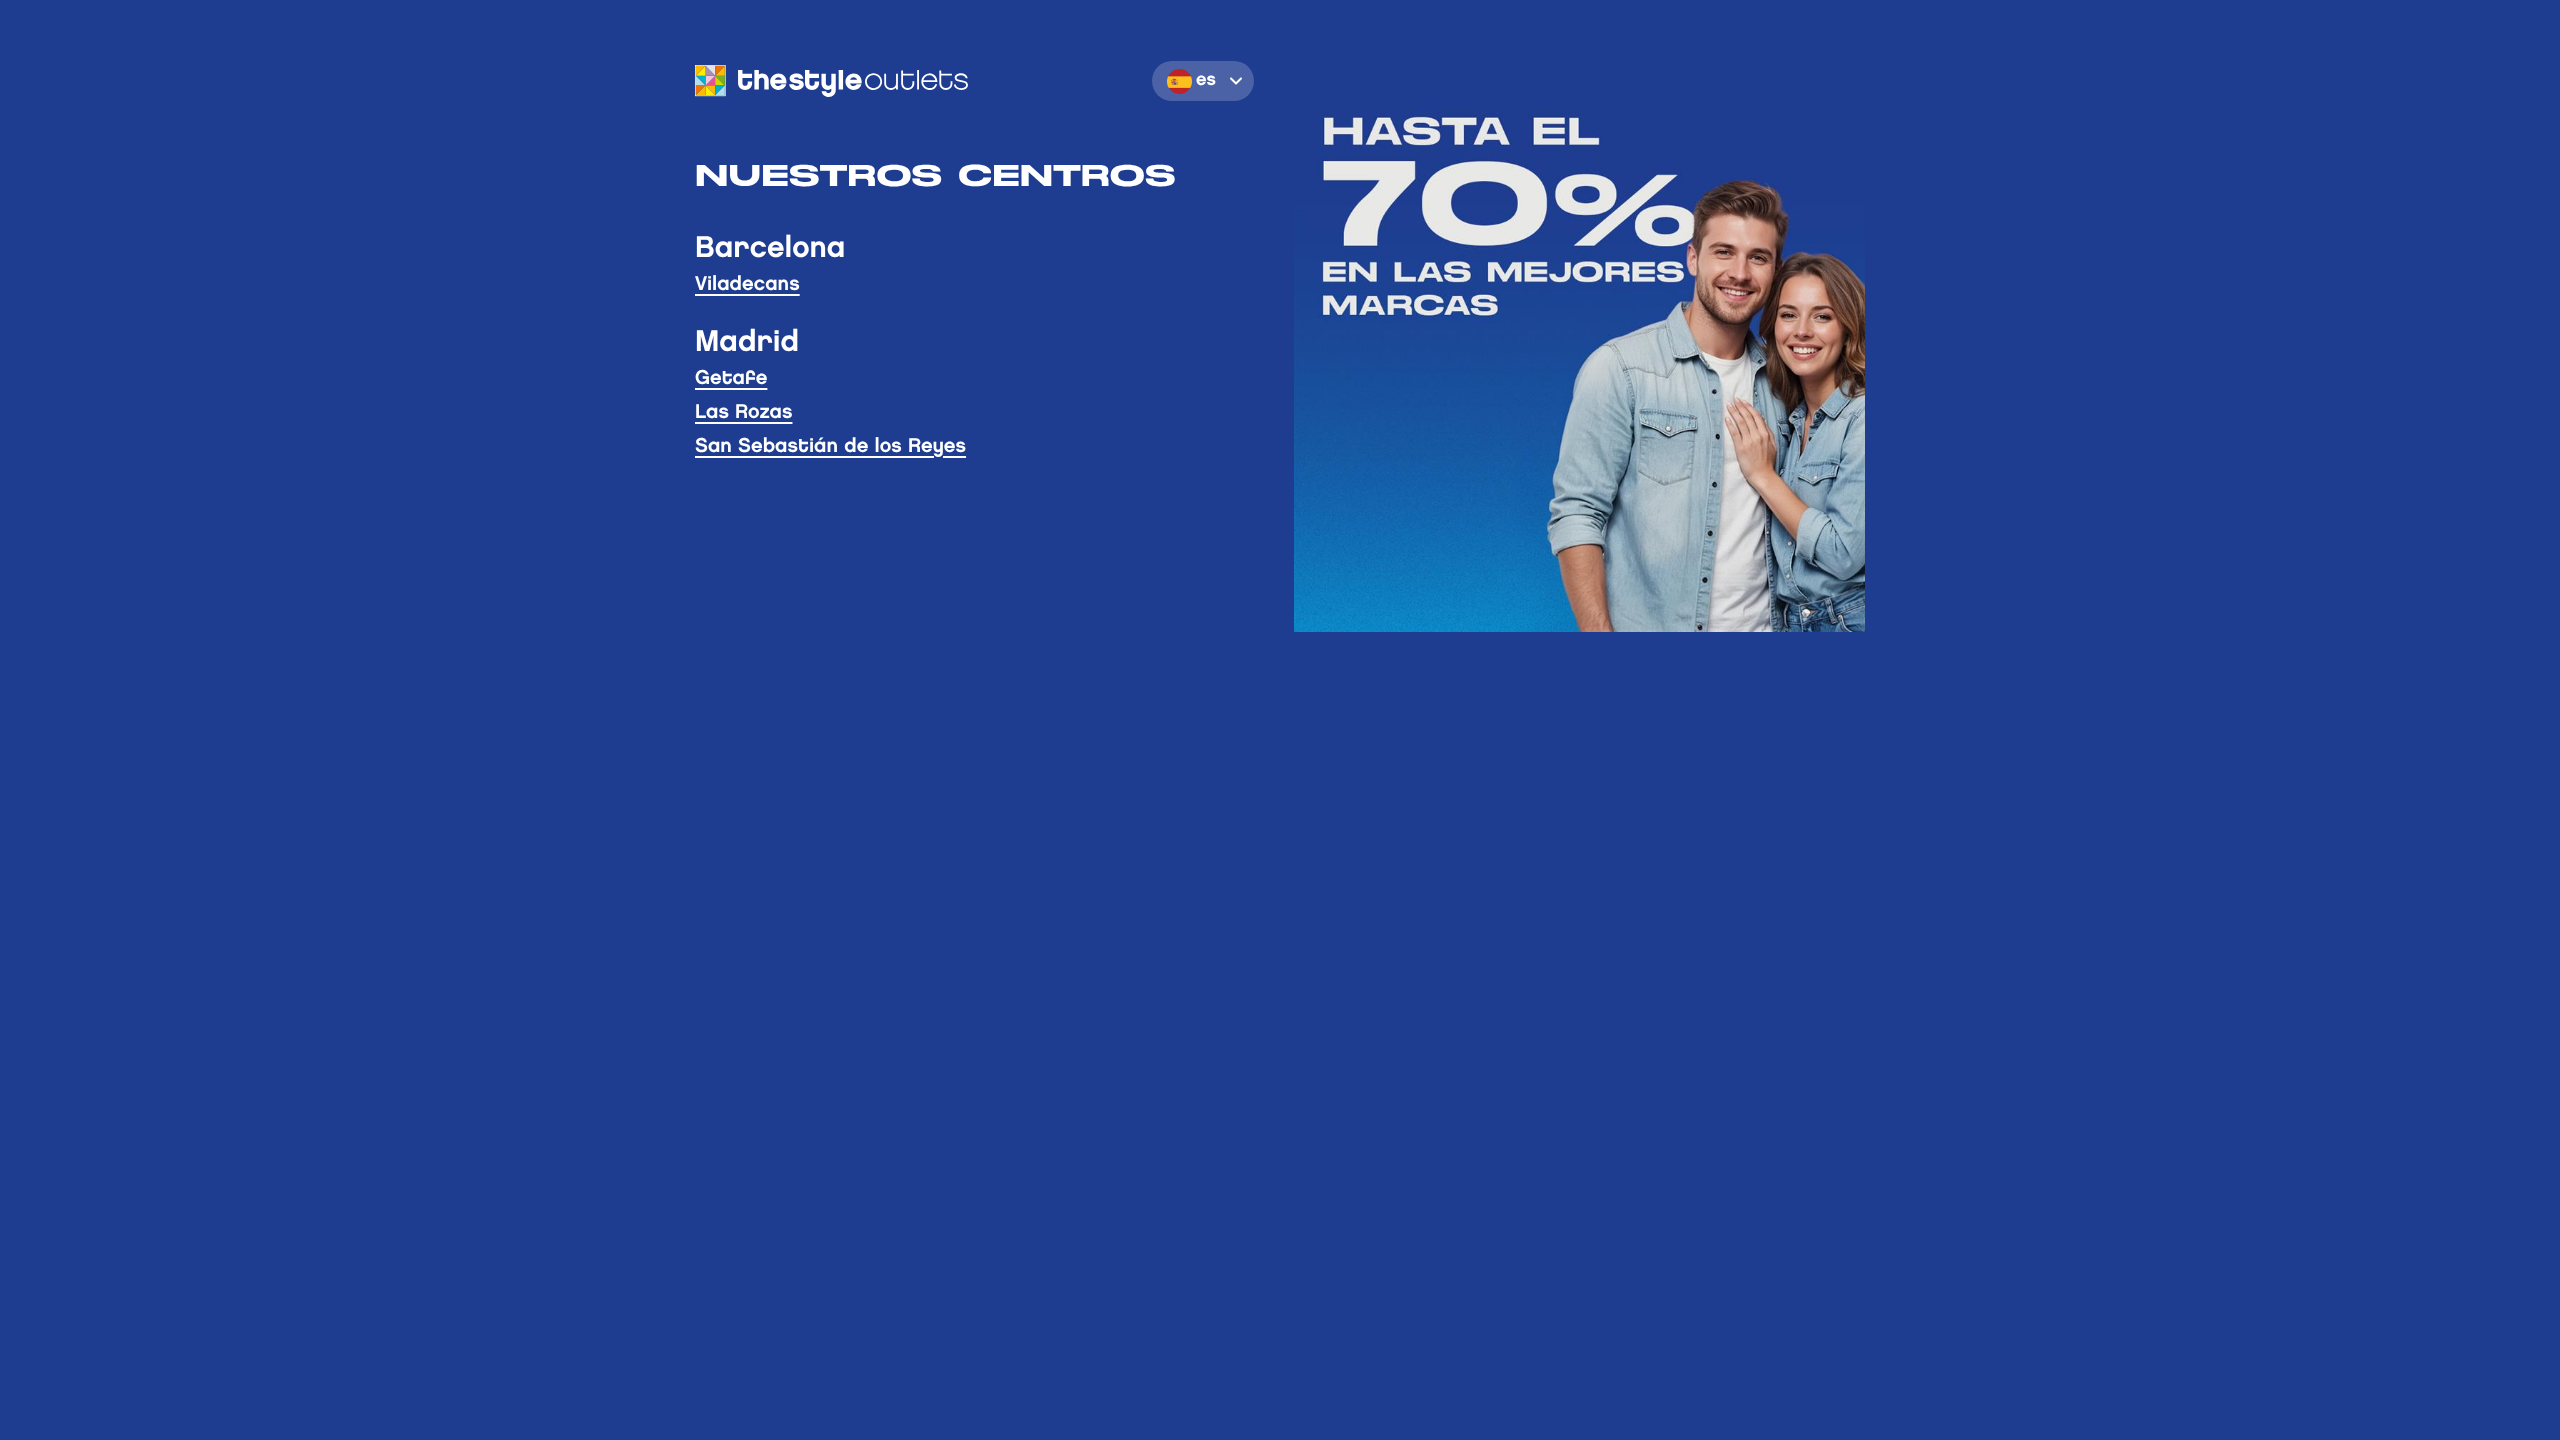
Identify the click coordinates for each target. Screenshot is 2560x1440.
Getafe (731, 379)
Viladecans (747, 285)
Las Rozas (743, 413)
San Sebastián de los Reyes (830, 447)
